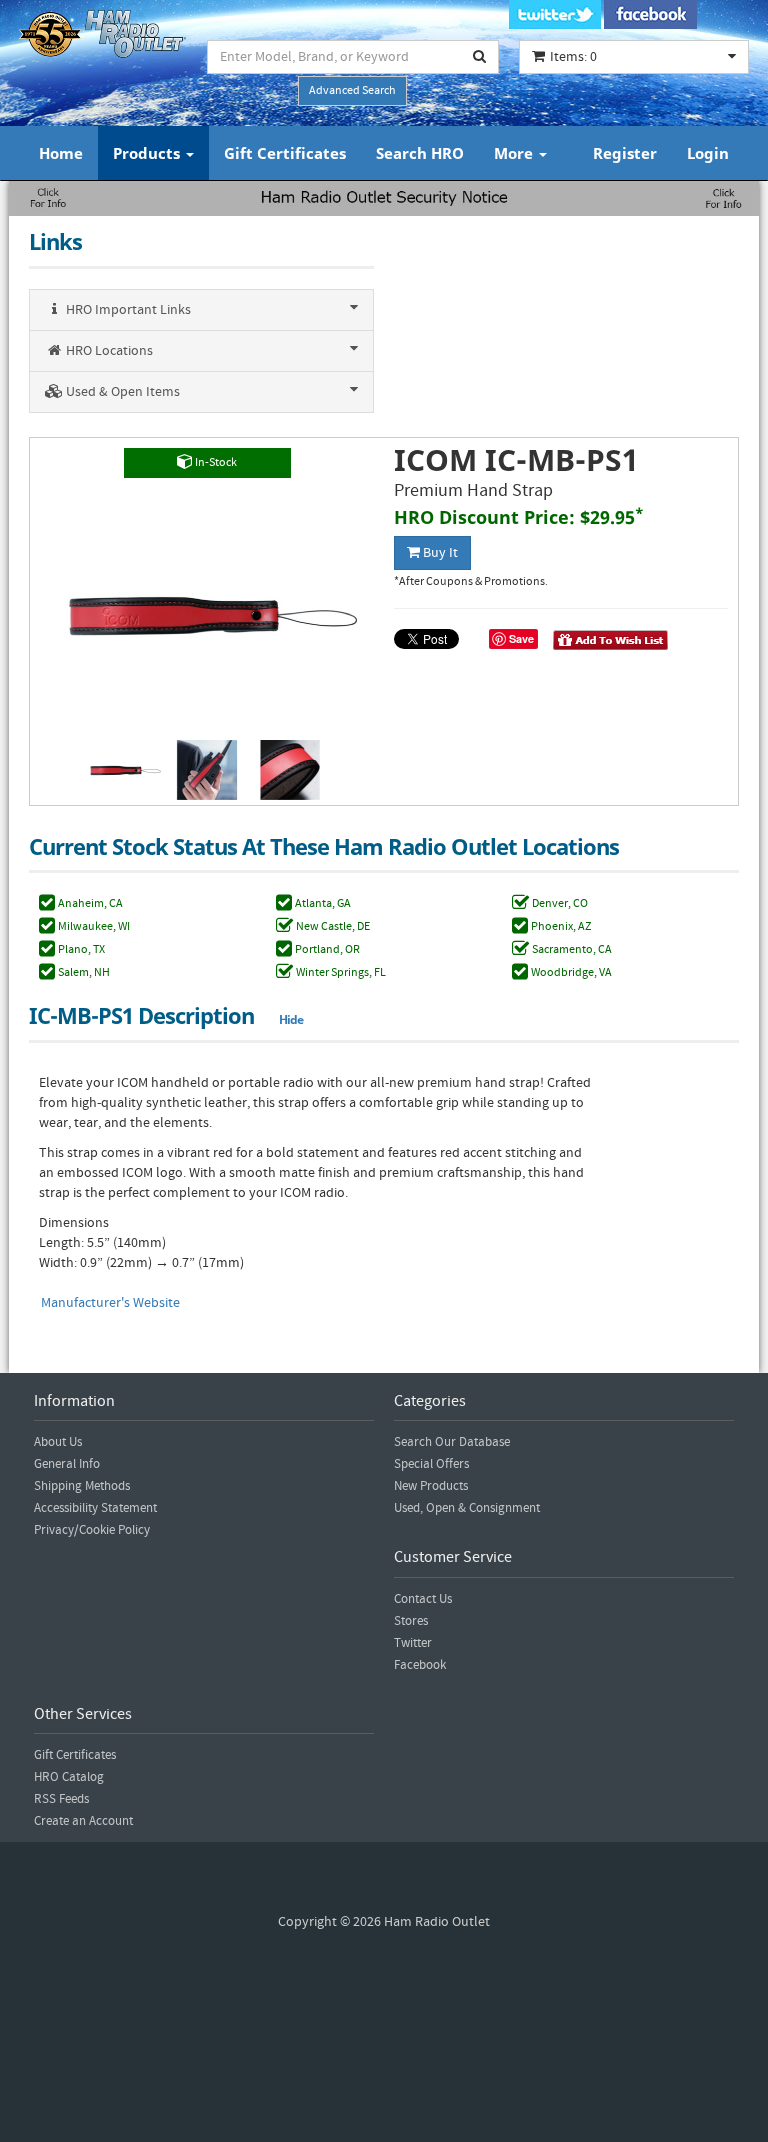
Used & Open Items (121, 392)
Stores (411, 1621)
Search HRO (420, 153)
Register (625, 153)
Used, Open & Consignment (467, 1508)
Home (61, 153)
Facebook (420, 1665)
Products (148, 153)
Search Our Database (452, 1442)
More (515, 153)
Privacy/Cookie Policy (92, 1530)
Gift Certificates (285, 153)
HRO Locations (108, 351)
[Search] (480, 57)
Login (708, 153)
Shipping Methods (82, 1486)
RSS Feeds (61, 1799)
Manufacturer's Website (110, 1303)
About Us (58, 1442)
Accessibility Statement (95, 1508)
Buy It (439, 553)
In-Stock (215, 462)
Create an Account (83, 1821)
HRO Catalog (69, 1777)
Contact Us (423, 1599)
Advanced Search (352, 90)
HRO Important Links (127, 310)
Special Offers (431, 1464)
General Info (67, 1464)
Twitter (413, 1643)
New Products (431, 1486)
